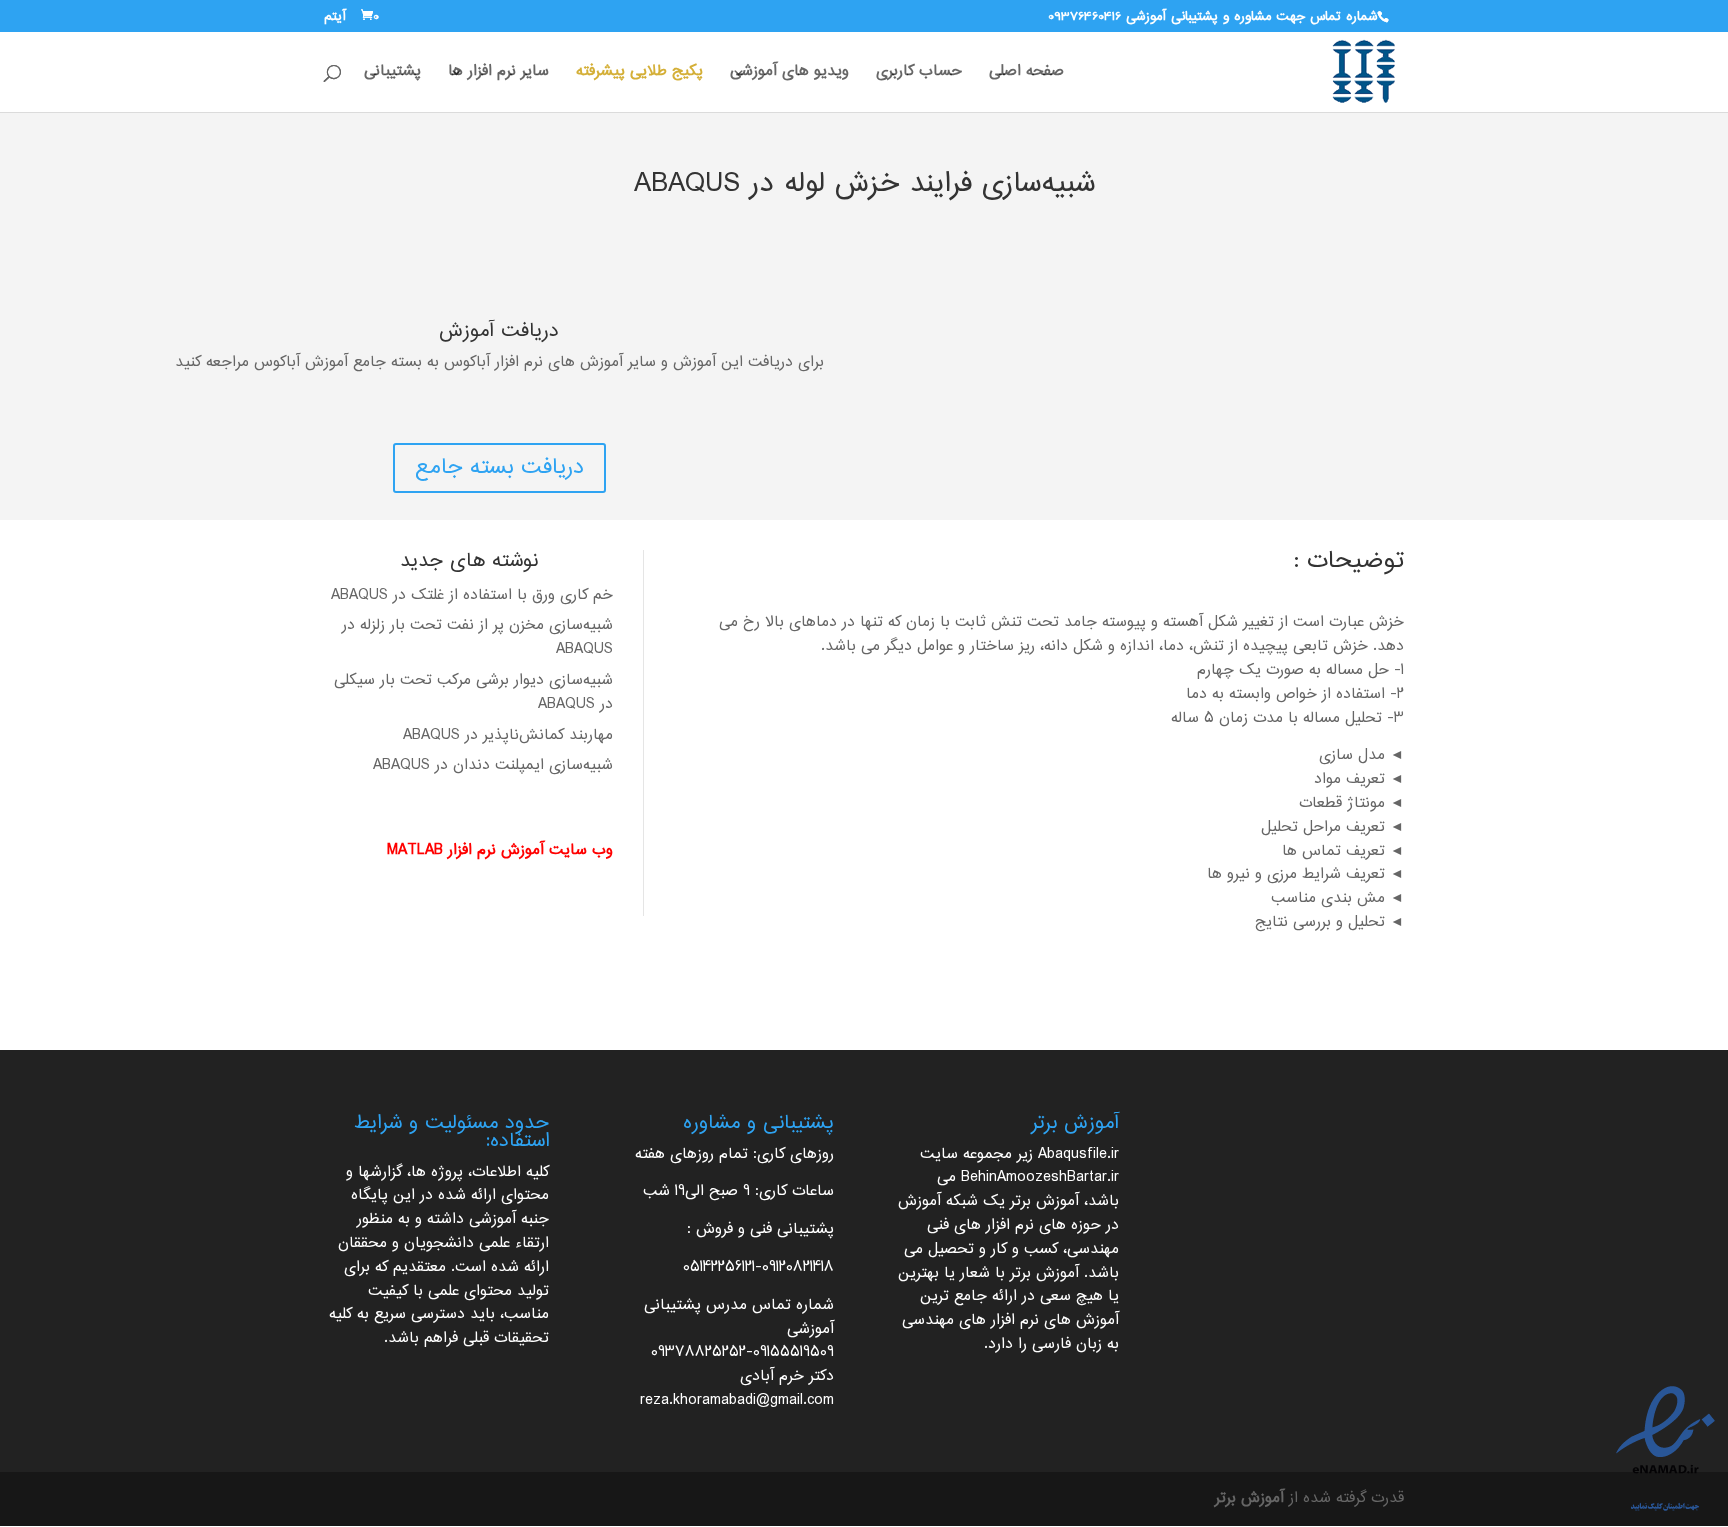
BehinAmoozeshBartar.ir (1040, 1177)
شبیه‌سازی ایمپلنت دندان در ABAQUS (493, 765)
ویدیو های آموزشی (789, 75)
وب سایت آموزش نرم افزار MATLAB (500, 850)
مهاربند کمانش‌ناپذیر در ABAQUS (508, 735)
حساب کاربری (919, 75)
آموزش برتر (1044, 1201)
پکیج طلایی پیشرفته (639, 75)
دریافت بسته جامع (499, 468)
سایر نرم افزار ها (498, 75)
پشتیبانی (392, 75)
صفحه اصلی (1026, 75)
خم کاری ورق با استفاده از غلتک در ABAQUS (472, 595)
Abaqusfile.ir (1078, 1154)
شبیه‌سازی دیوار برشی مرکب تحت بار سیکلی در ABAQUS (473, 692)
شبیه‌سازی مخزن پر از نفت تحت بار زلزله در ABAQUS (477, 637)
